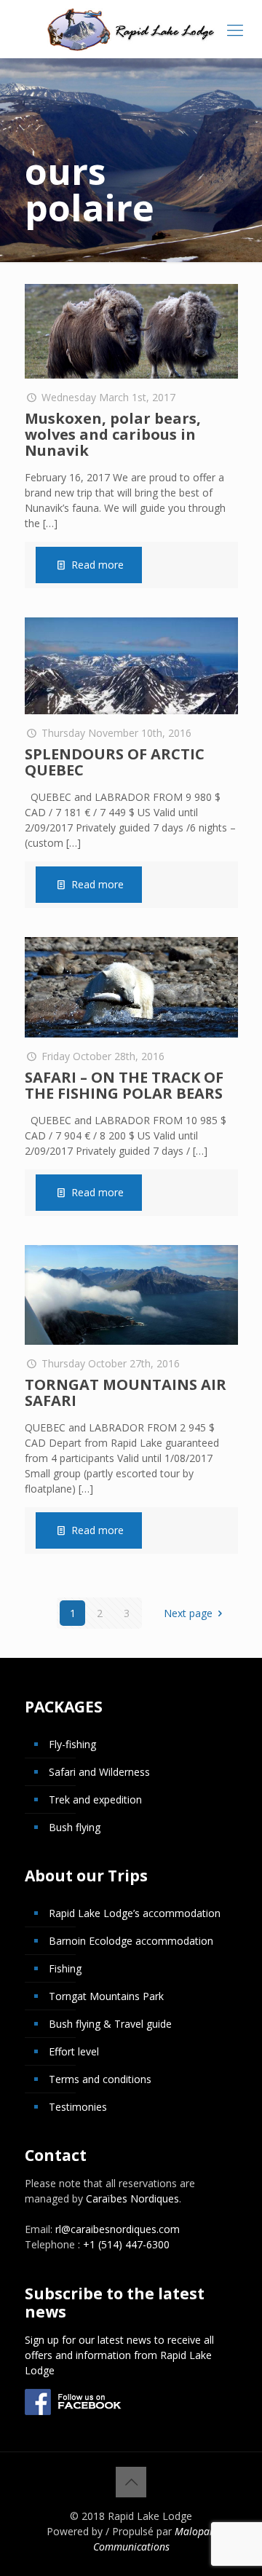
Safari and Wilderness (99, 1772)
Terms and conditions (100, 2079)
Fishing (65, 1968)
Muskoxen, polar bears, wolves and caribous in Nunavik (113, 434)
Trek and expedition (95, 1799)
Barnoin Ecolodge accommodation (131, 1941)
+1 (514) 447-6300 (126, 2244)
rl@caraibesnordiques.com (118, 2229)
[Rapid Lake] (131, 29)
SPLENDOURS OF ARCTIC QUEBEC (115, 762)
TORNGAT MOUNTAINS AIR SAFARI (126, 1392)
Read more (98, 565)
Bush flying (75, 1827)
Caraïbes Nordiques (132, 2198)
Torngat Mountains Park (106, 1996)
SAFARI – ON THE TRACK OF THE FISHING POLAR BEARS (124, 1085)
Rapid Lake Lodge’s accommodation (135, 1913)
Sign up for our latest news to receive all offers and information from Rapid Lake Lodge (119, 2355)
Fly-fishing (72, 1744)
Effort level (74, 2051)
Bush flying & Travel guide (110, 2024)
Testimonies (78, 2107)
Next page (188, 1613)
